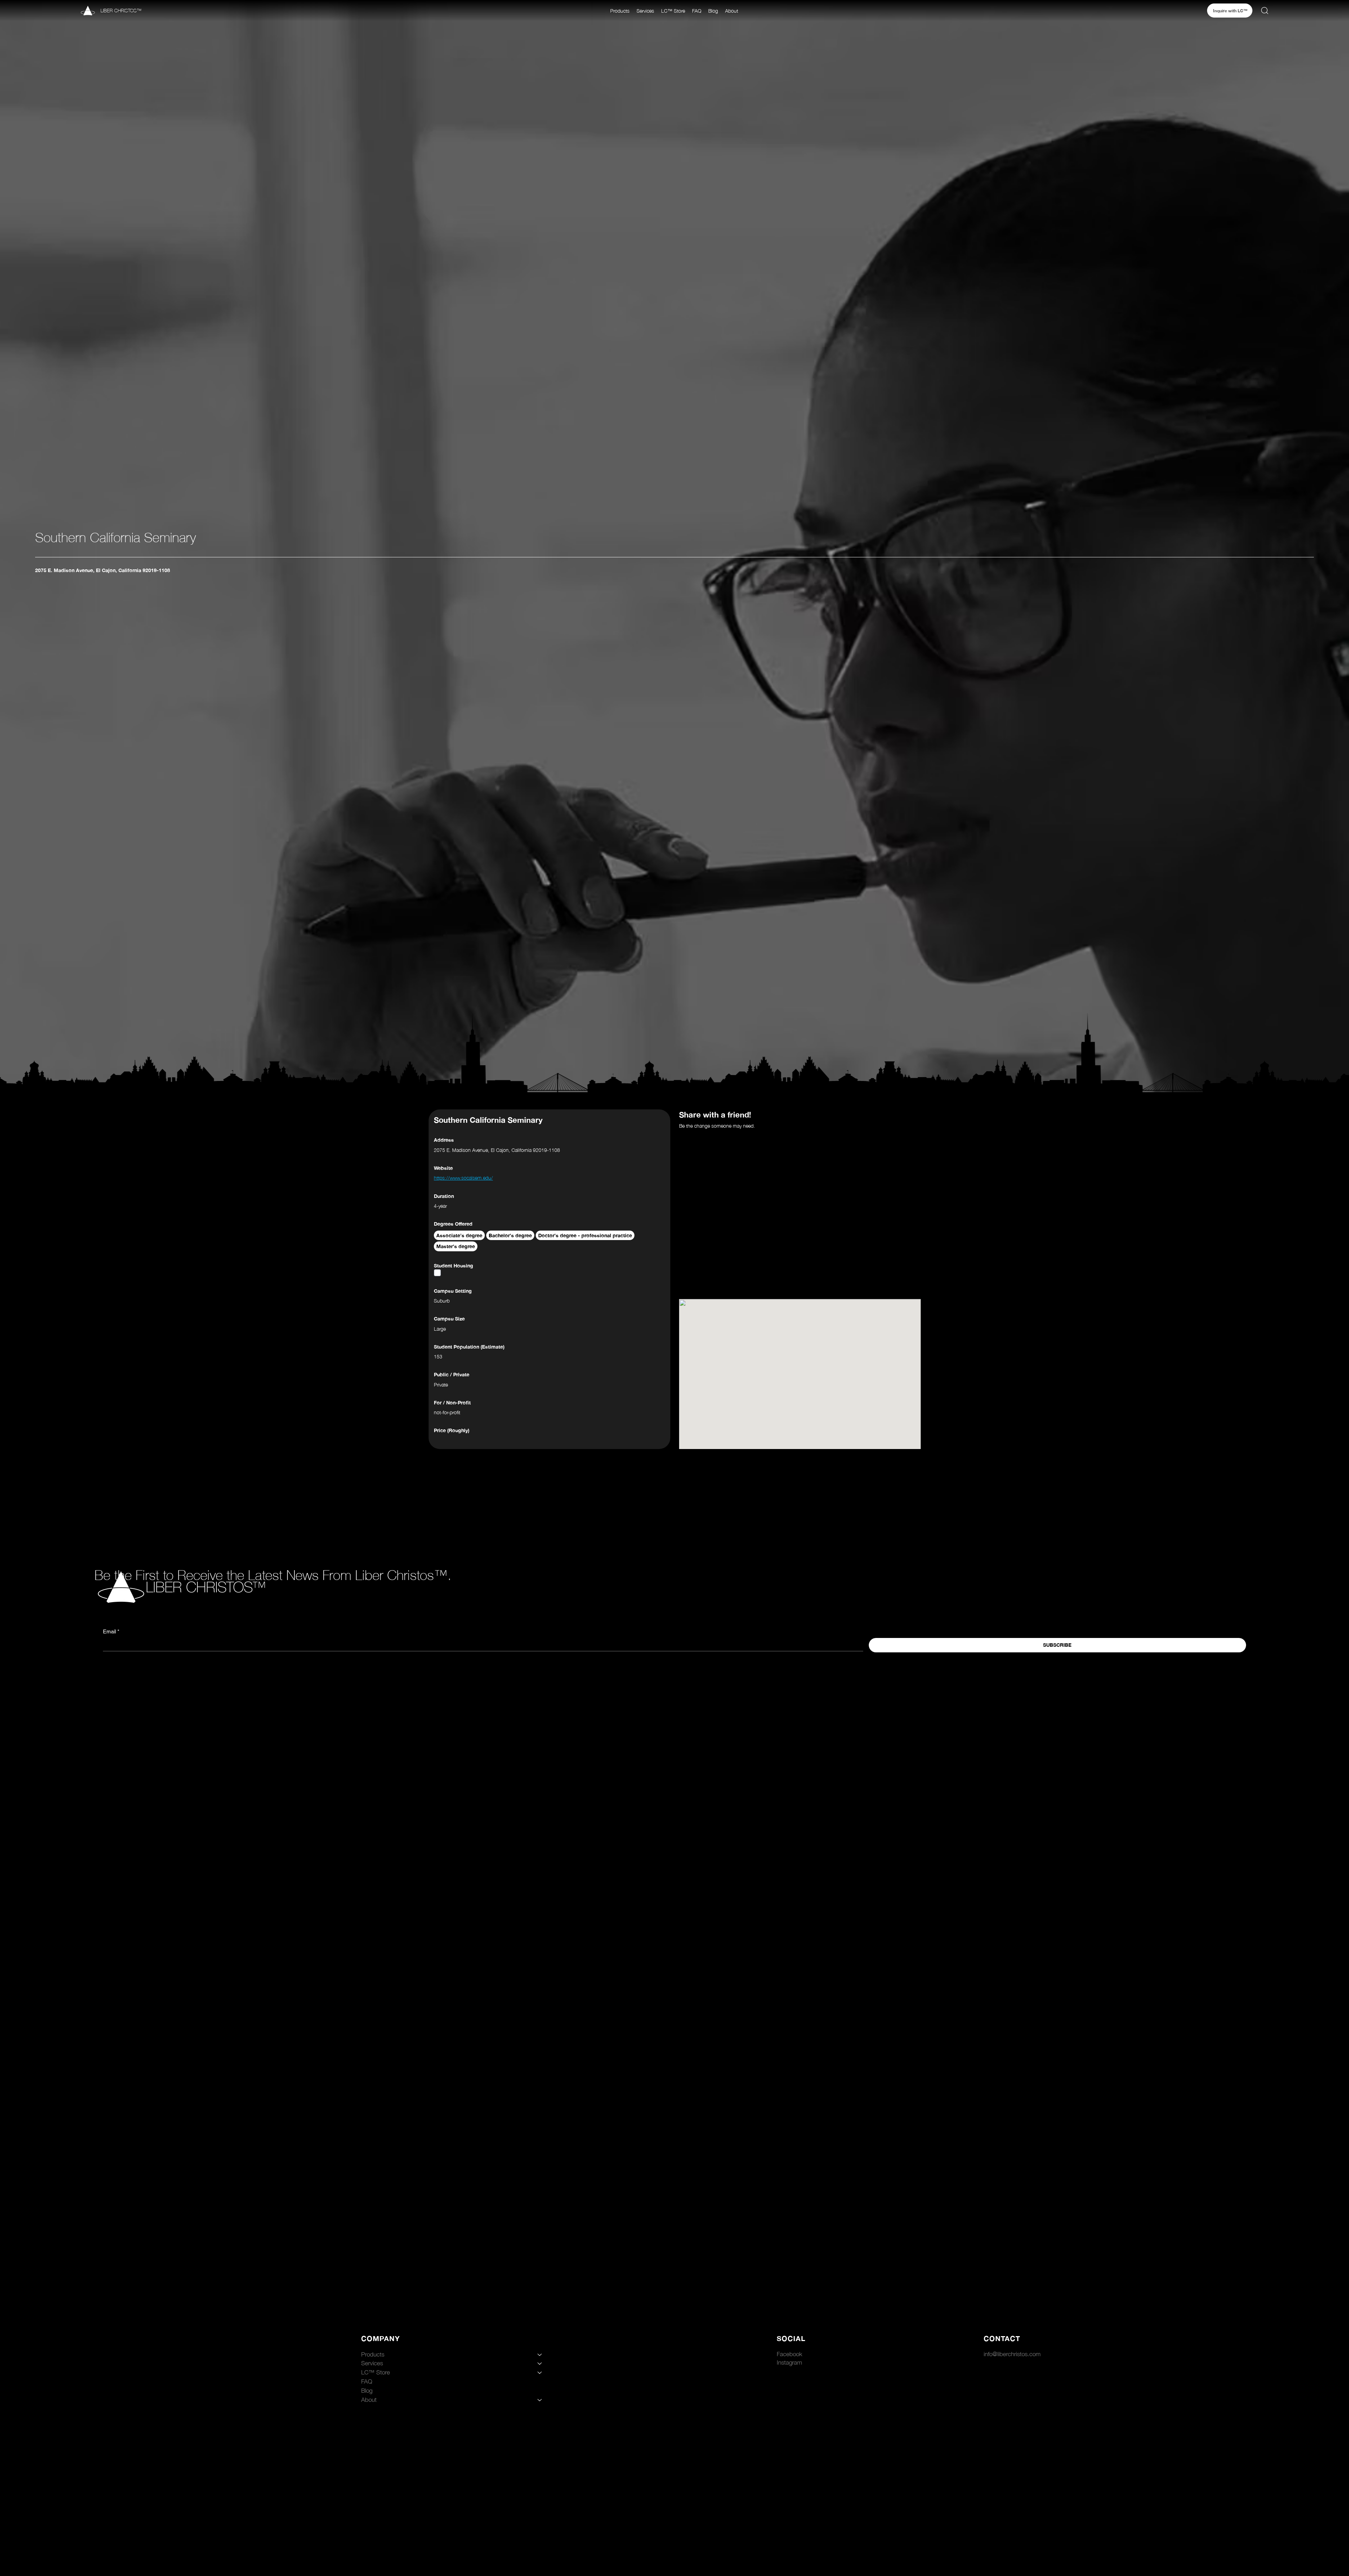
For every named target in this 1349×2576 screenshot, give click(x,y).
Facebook (790, 2354)
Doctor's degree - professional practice (585, 1235)
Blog (367, 2391)
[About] (540, 2400)
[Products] (540, 2355)
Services (372, 2363)
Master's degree (456, 1246)
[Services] (540, 2364)
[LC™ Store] (540, 2373)
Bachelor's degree (510, 1235)
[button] (620, 11)
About (369, 2400)
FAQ (367, 2381)
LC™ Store (376, 2372)
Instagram (789, 2362)
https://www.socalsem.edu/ (463, 1178)
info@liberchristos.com (1012, 2354)
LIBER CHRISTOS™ (121, 10)
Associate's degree (459, 1235)
